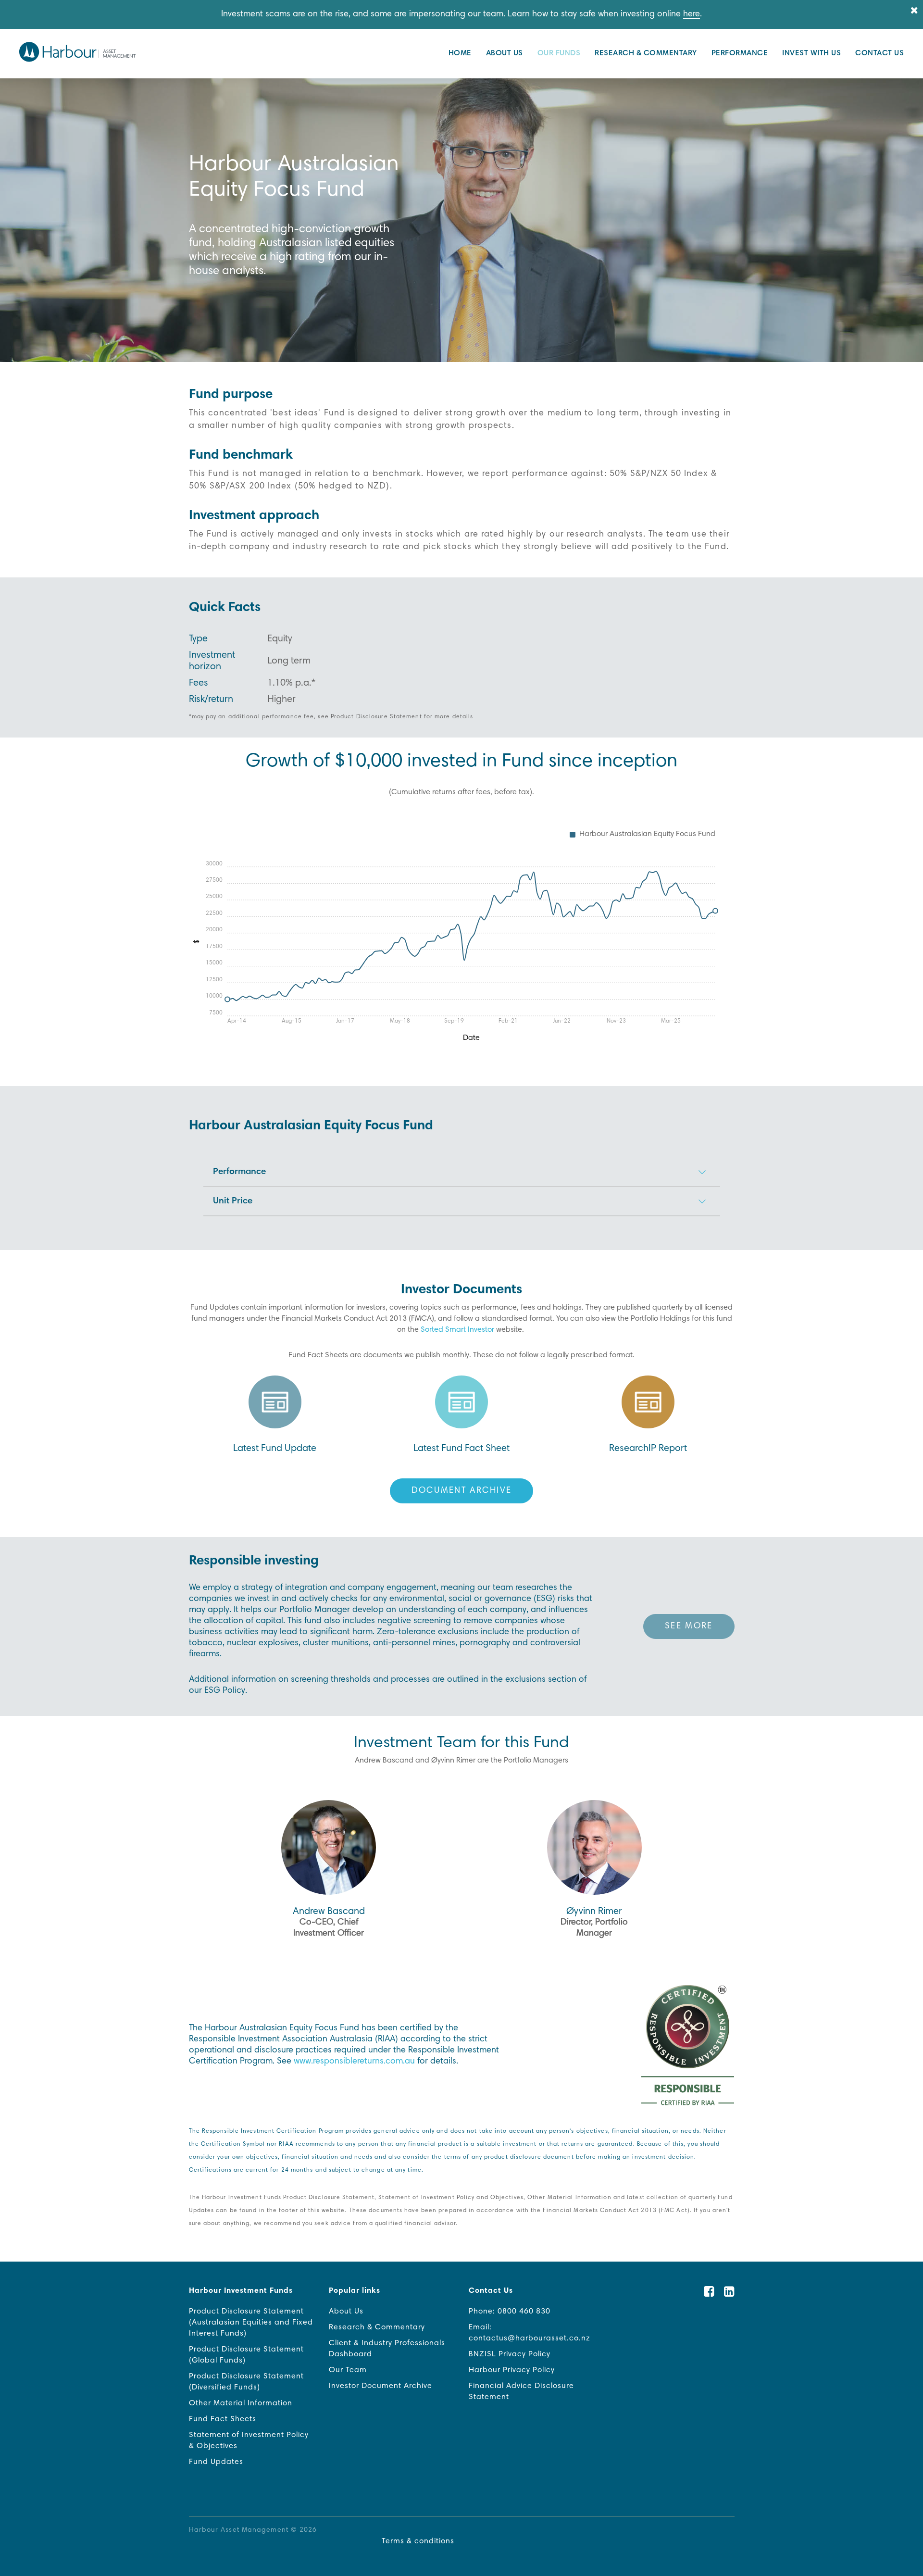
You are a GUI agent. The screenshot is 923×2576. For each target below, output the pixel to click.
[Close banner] (914, 11)
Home (460, 53)
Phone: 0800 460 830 (510, 2312)
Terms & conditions (418, 2541)
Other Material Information (241, 2403)
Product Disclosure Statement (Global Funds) (246, 2355)
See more (689, 1626)
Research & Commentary (646, 53)
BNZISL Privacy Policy (510, 2354)
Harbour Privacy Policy (512, 2370)
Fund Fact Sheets (223, 2419)
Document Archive (462, 1491)
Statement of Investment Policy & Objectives (249, 2441)
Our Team (348, 2370)
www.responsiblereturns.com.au (354, 2062)
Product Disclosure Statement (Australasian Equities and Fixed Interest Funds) (251, 2323)
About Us (505, 53)
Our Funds (559, 53)
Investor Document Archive (380, 2386)
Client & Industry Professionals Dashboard (387, 2349)
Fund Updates (216, 2462)
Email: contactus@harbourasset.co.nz (530, 2333)
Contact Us (879, 53)
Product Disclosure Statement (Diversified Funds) (246, 2382)
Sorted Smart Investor (457, 1330)
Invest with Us (811, 53)
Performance (740, 53)
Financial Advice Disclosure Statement (521, 2392)
